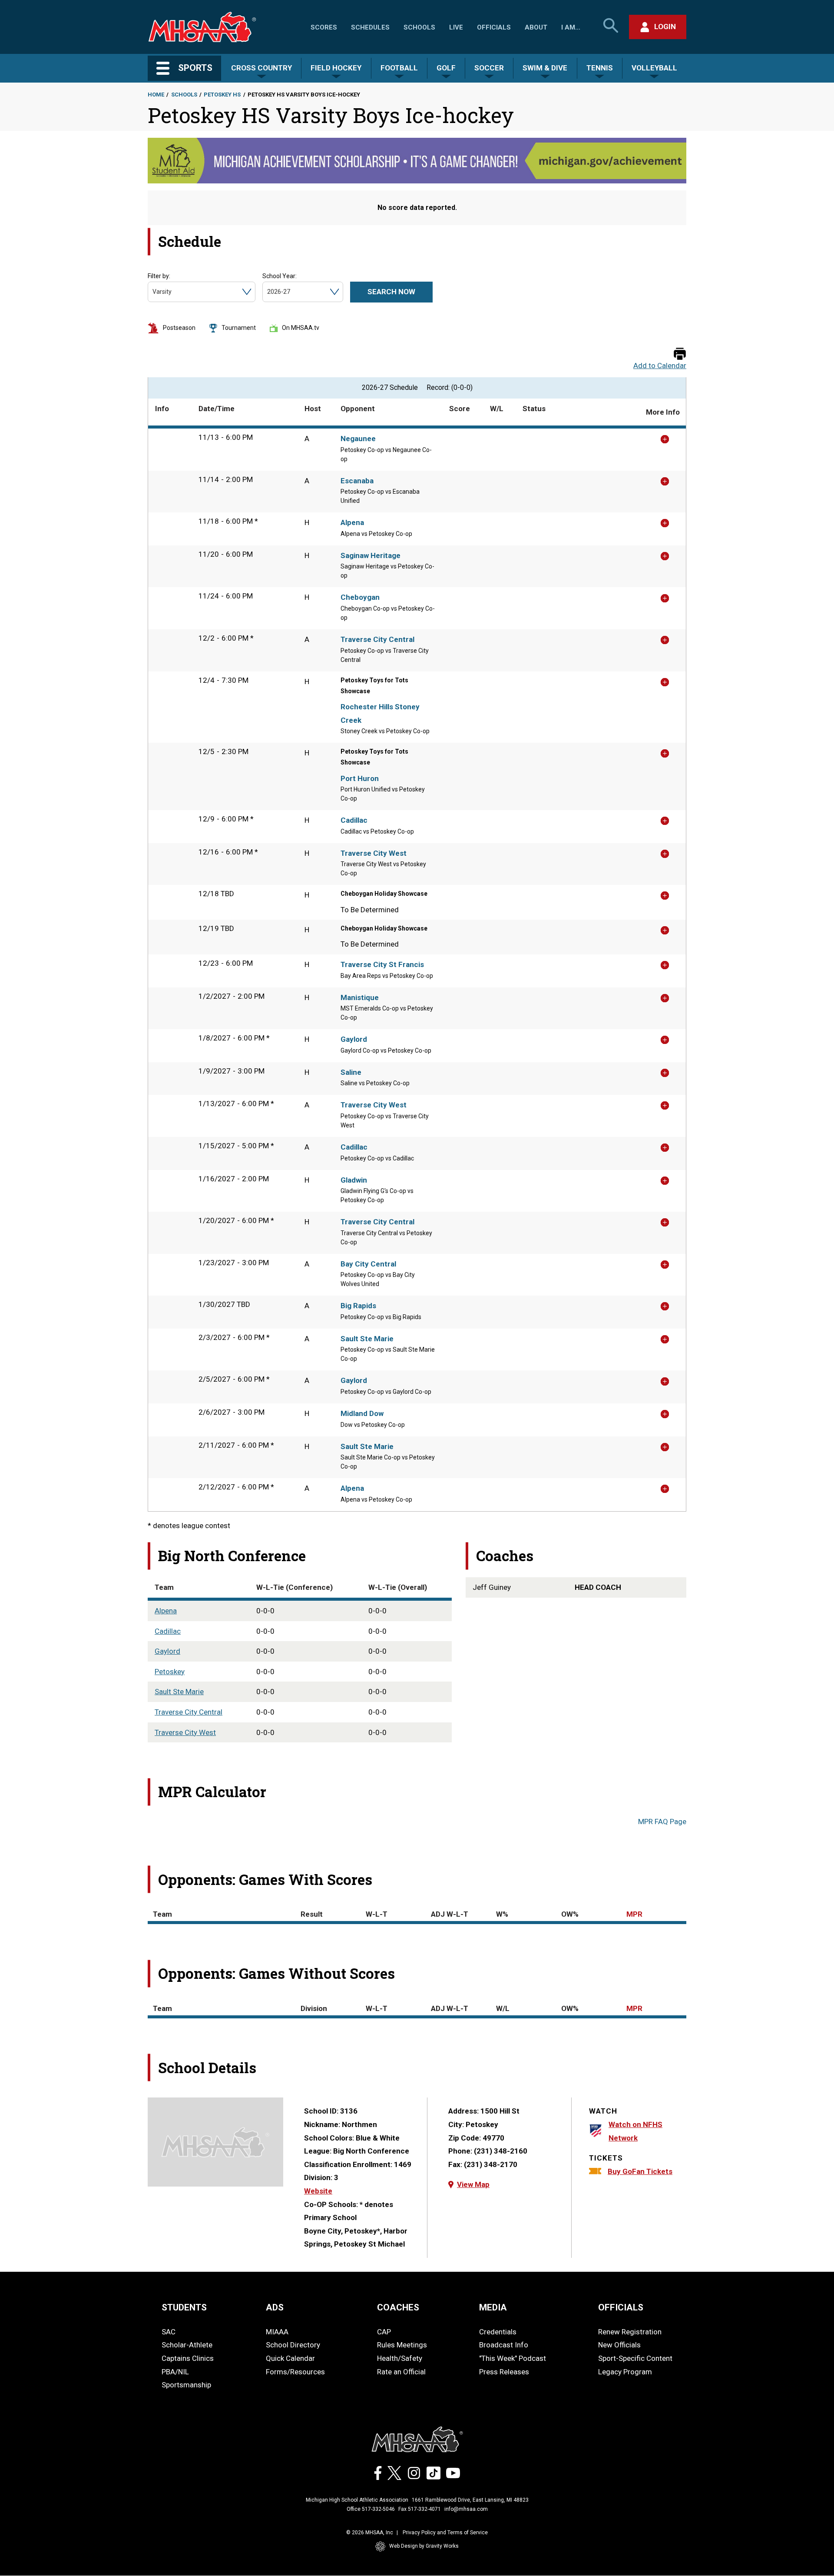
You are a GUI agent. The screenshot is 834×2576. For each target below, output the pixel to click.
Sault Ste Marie (367, 1339)
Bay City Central (368, 1264)
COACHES (398, 2307)
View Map (473, 2184)
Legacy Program (625, 2372)
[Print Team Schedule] (680, 354)
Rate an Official (401, 2372)
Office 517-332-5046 (371, 2509)
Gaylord (354, 1039)
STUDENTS (184, 2307)
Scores (324, 27)
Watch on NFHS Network (635, 2131)
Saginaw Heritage (371, 555)
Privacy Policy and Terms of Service (445, 2533)
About (536, 27)
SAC (169, 2332)
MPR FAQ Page (662, 1821)
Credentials (498, 2332)
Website (318, 2191)
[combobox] (153, 292)
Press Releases (504, 2372)
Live (456, 27)
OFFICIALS (621, 2307)
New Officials (619, 2345)
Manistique (360, 997)
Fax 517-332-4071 (420, 2509)
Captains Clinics (188, 2358)
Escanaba (357, 481)
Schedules (370, 27)
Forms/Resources (295, 2372)
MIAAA (277, 2332)
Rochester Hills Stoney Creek (380, 713)
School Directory (293, 2345)
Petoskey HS (222, 95)
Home (156, 95)
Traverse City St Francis (382, 964)
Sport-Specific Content (635, 2358)
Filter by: (159, 276)
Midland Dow (362, 1413)
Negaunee (358, 439)
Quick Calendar (290, 2358)
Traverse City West (374, 853)
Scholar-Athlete (187, 2345)
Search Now (391, 292)
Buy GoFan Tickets (640, 2171)
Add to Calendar (660, 366)
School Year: (280, 276)
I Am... (571, 27)
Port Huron (360, 778)
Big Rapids (358, 1306)
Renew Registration (630, 2332)
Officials (494, 27)
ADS (275, 2307)
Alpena (352, 522)
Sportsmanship (186, 2385)
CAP (384, 2332)
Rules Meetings (402, 2345)
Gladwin (354, 1180)
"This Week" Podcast (513, 2358)
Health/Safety (400, 2358)
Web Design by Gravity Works (424, 2546)
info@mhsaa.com (466, 2509)
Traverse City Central (377, 639)
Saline (351, 1072)
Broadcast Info (504, 2345)
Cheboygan (360, 597)
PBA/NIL (175, 2372)
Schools (419, 27)
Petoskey (170, 1672)
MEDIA (493, 2307)
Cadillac (354, 820)
